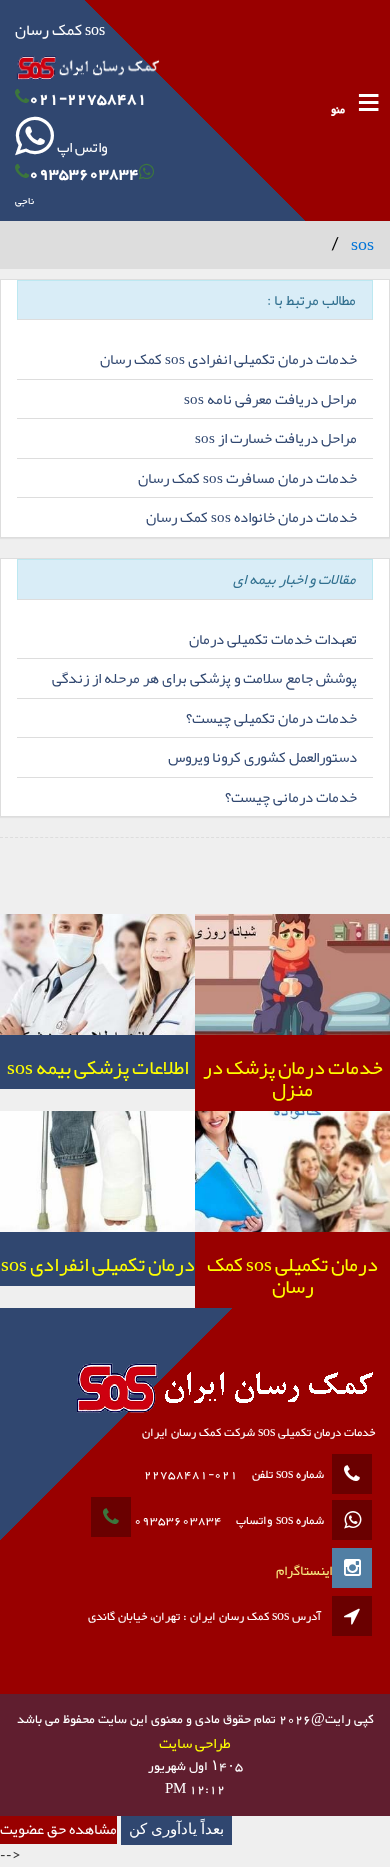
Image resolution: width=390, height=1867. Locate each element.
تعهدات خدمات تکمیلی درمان (273, 639)
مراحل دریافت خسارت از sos (276, 438)
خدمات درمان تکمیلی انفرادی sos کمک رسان (228, 359)
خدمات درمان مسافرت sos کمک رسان (247, 478)
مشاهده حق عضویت (58, 1829)
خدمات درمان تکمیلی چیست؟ (271, 718)
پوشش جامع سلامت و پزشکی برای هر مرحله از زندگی (204, 678)
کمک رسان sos (60, 30)
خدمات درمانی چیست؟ (291, 797)
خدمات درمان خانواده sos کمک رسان (251, 517)
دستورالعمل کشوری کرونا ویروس (262, 757)
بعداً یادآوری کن (176, 1829)
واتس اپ (80, 147)
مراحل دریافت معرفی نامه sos (270, 399)
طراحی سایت (195, 1743)
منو (338, 110)
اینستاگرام (304, 1570)
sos (362, 244)
